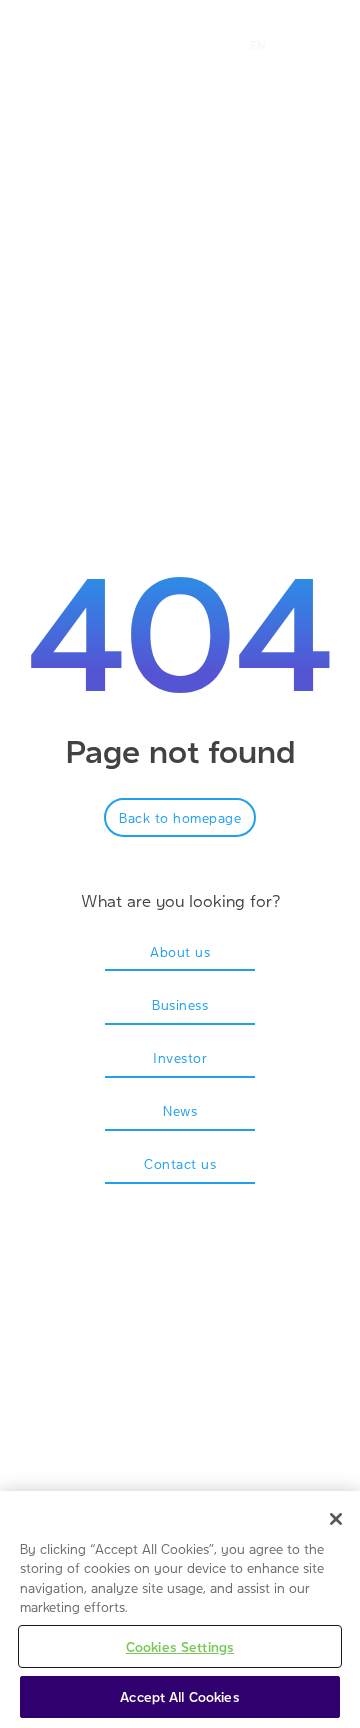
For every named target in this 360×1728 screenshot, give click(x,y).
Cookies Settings (180, 1646)
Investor (180, 1057)
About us (180, 951)
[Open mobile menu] (188, 45)
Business (180, 1004)
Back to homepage (180, 817)
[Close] (336, 1519)
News (180, 1110)
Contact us (180, 1163)
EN (257, 45)
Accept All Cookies (179, 1696)
